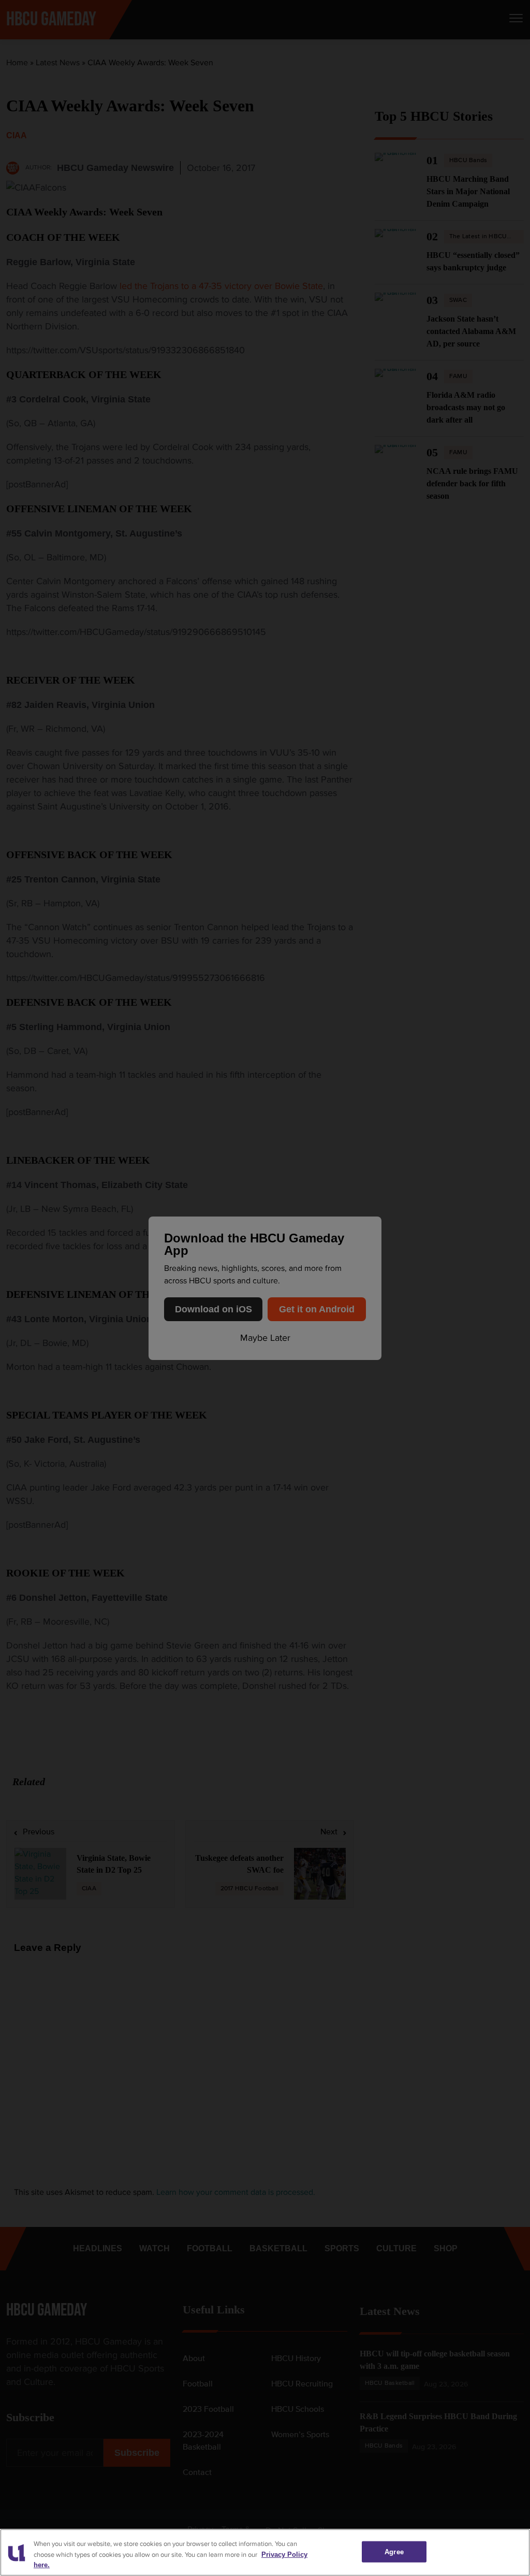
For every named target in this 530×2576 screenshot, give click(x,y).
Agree (394, 2551)
